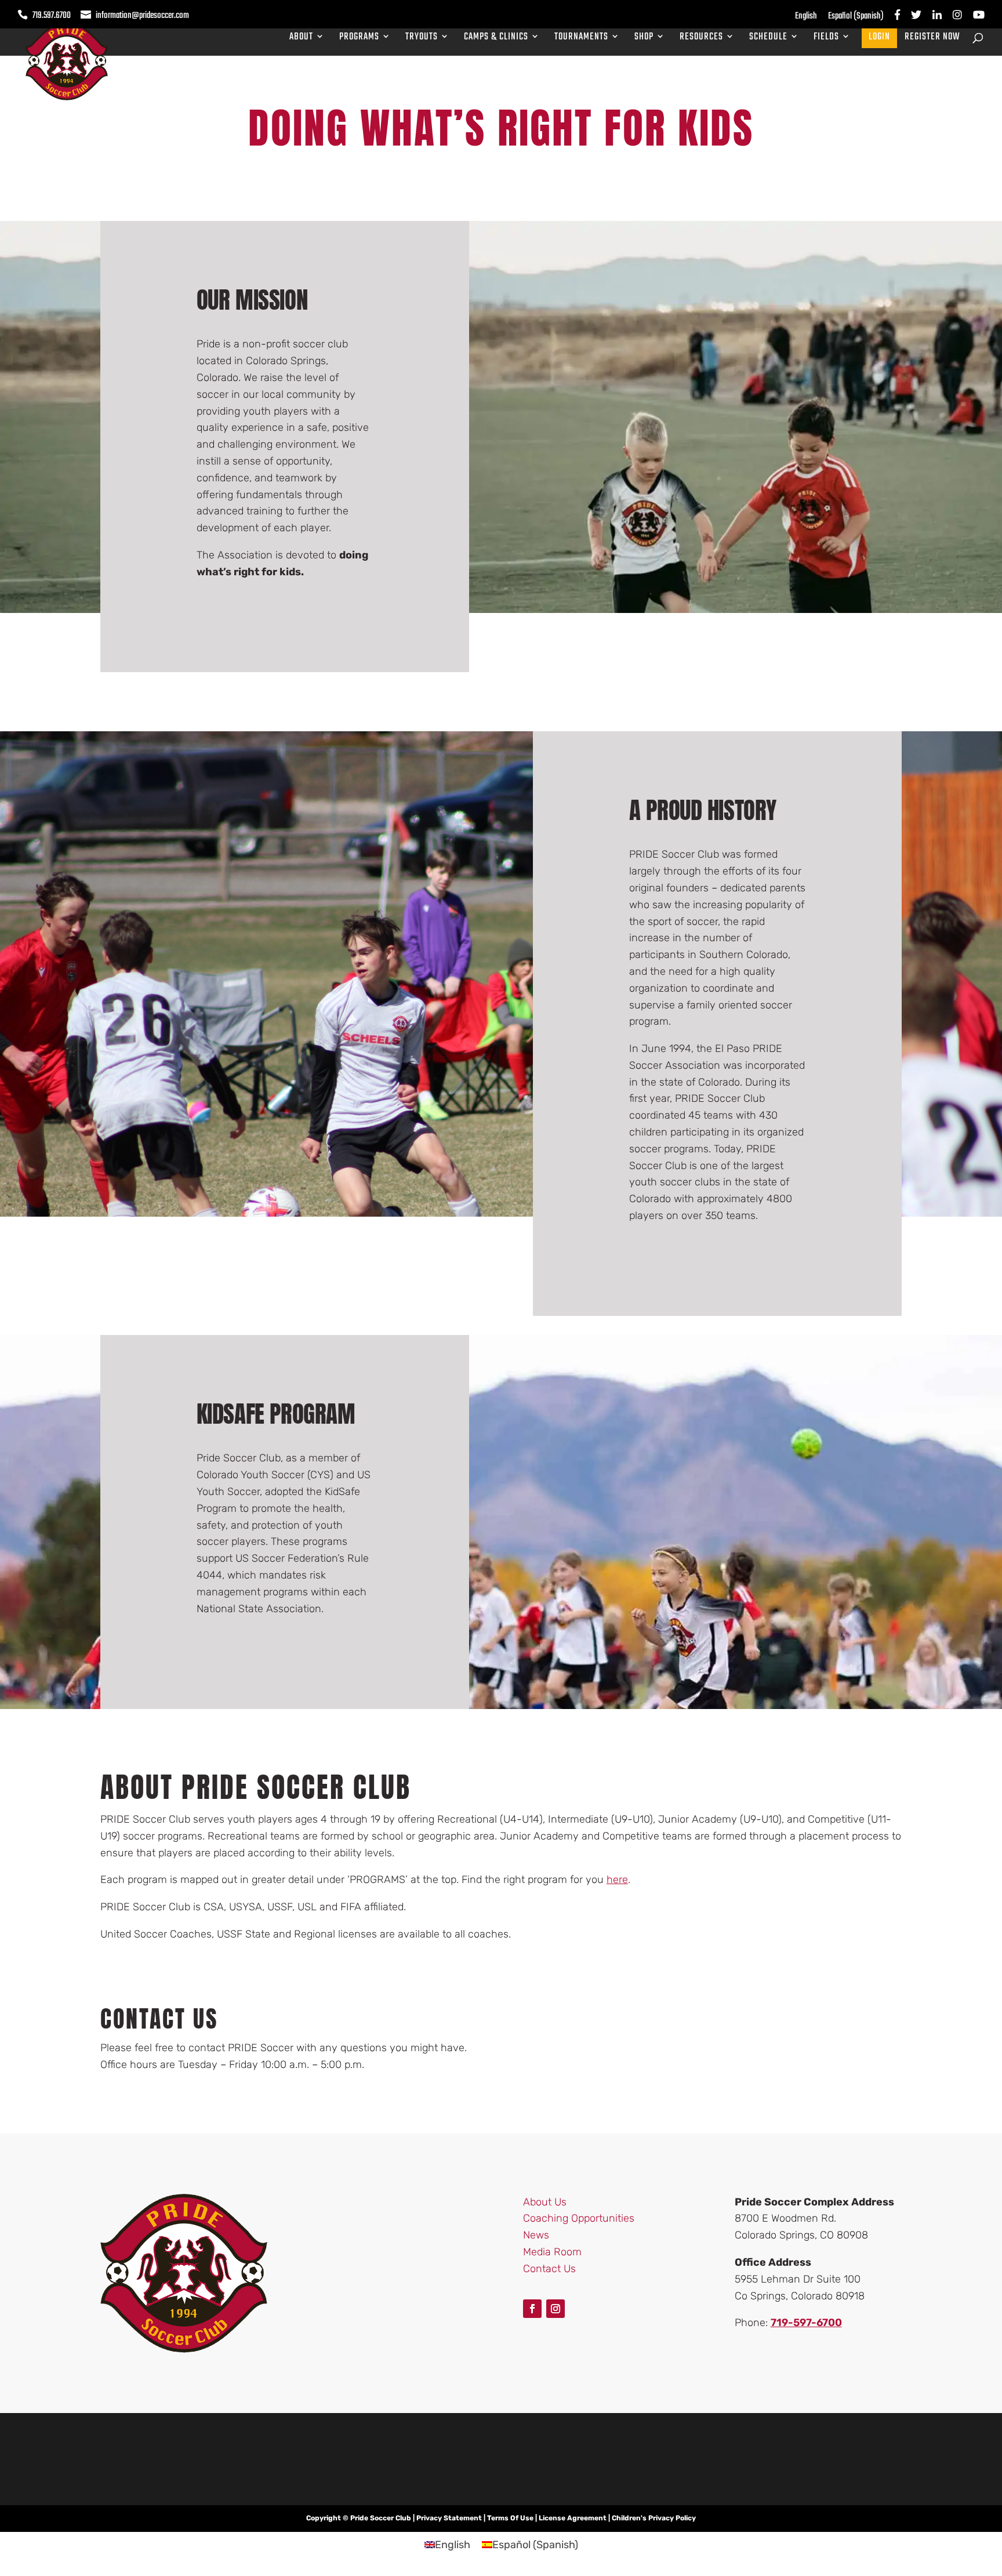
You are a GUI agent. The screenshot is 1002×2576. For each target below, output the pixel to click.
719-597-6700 (806, 2323)
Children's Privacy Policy (654, 2518)
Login (879, 39)
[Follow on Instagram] (556, 2308)
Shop (644, 39)
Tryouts (422, 39)
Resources (701, 39)
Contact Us (549, 2268)
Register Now (932, 39)
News (536, 2235)
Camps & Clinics (496, 39)
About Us (545, 2201)
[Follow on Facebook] (532, 2308)
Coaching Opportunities (579, 2218)
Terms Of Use (510, 2518)
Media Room (552, 2252)
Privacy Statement (449, 2518)
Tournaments (581, 39)
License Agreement (573, 2518)
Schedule (768, 39)
